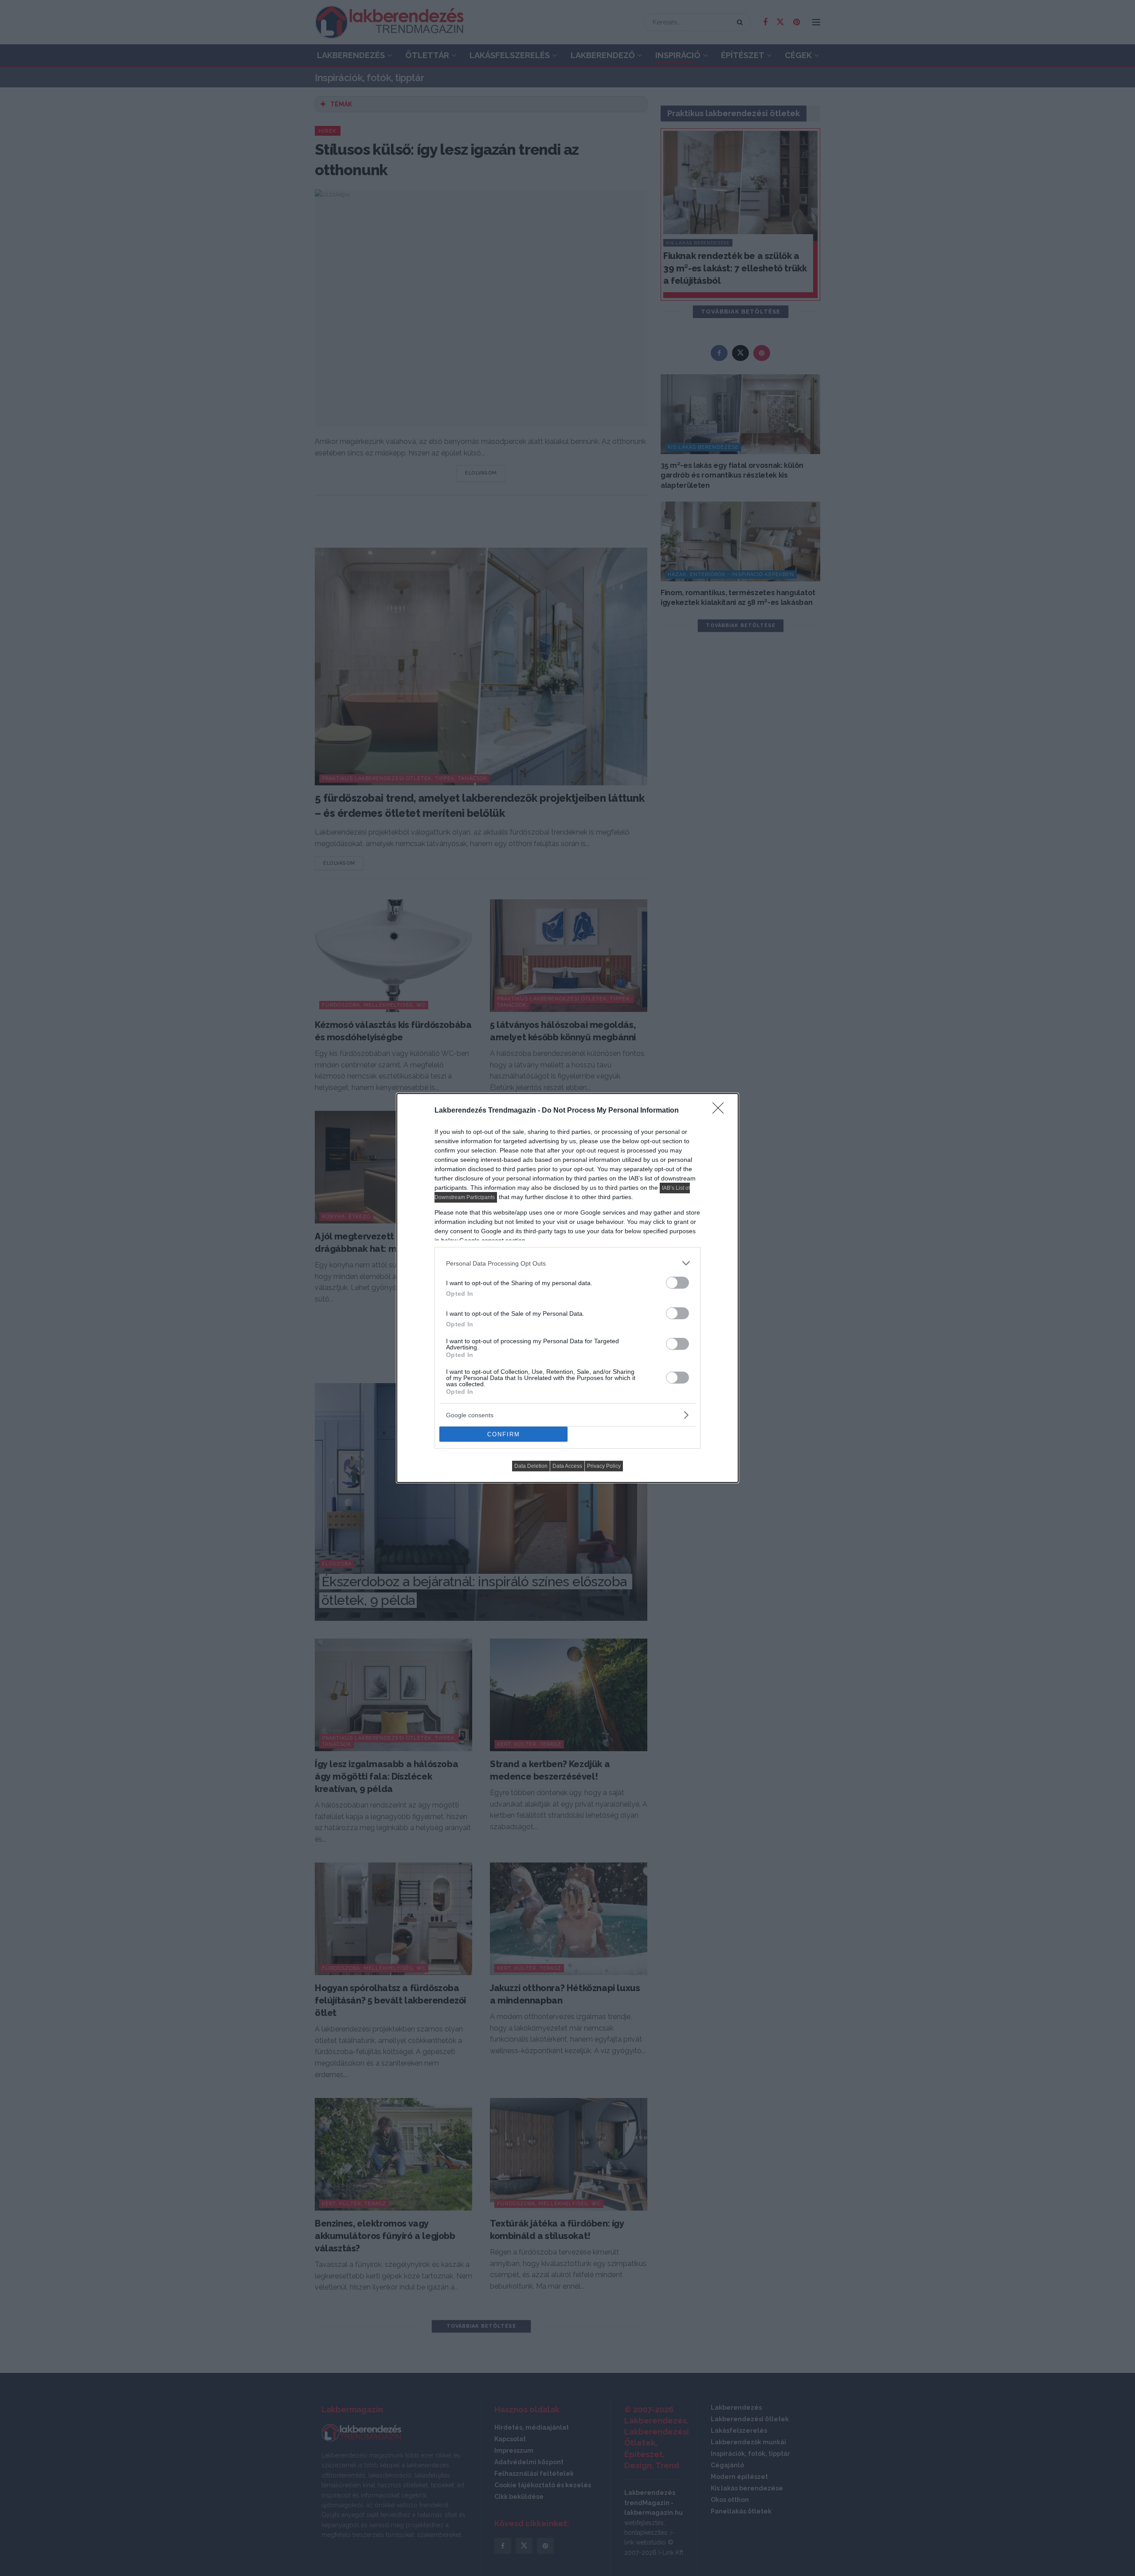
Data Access (567, 1466)
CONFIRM (504, 1434)
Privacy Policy (604, 1466)
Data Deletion (531, 1466)
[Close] (721, 1111)
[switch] (677, 1283)
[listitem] (567, 1263)
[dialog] (567, 1288)
